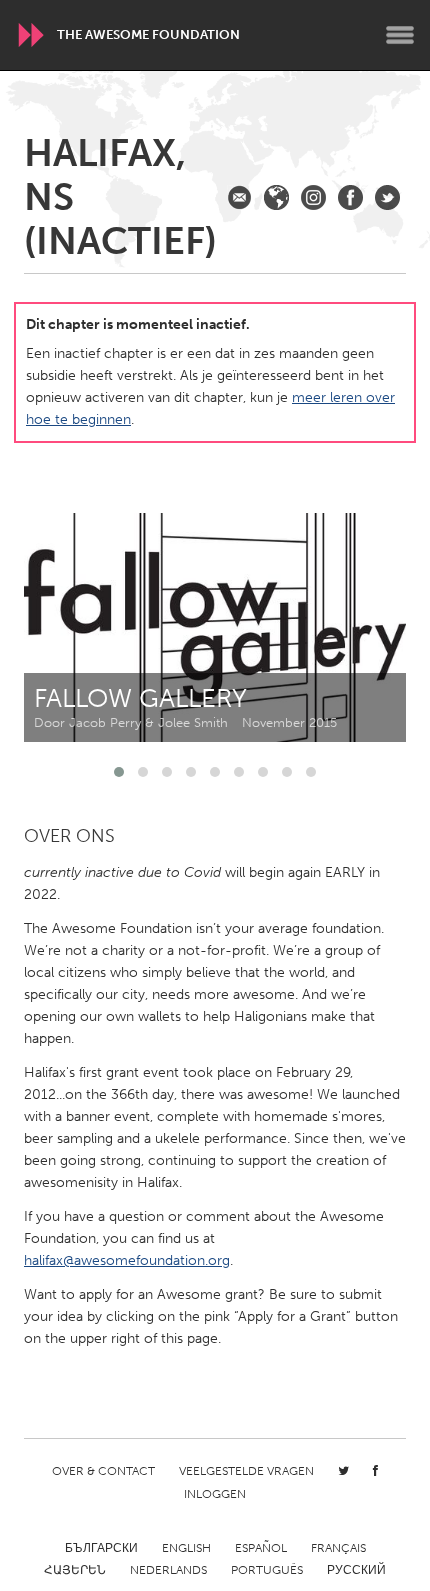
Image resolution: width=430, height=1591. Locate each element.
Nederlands (168, 1570)
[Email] (239, 197)
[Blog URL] (276, 197)
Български (101, 1548)
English (186, 1548)
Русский (356, 1570)
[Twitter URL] (387, 197)
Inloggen (215, 1494)
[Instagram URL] (313, 197)
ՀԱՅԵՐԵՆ (75, 1570)
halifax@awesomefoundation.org (127, 1260)
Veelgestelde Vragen (246, 1471)
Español (261, 1548)
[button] (119, 772)
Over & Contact (103, 1471)
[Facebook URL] (350, 197)
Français (338, 1548)
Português (267, 1570)
